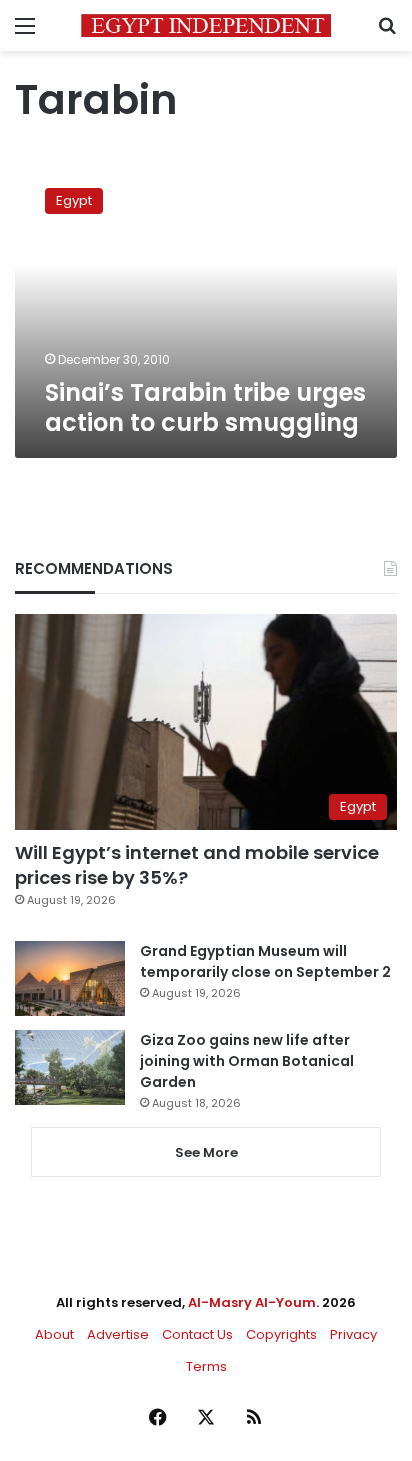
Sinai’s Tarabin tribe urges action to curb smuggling (205, 407)
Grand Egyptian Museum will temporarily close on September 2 (265, 961)
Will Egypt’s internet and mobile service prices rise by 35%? (197, 865)
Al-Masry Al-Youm (252, 1302)
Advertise (118, 1334)
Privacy (353, 1334)
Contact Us (197, 1334)
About (54, 1334)
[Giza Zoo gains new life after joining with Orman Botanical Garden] (70, 1067)
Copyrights (281, 1334)
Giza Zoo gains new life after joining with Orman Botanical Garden (247, 1061)
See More (206, 1152)
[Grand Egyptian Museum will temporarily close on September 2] (70, 978)
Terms (206, 1366)
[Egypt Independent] (206, 25)
